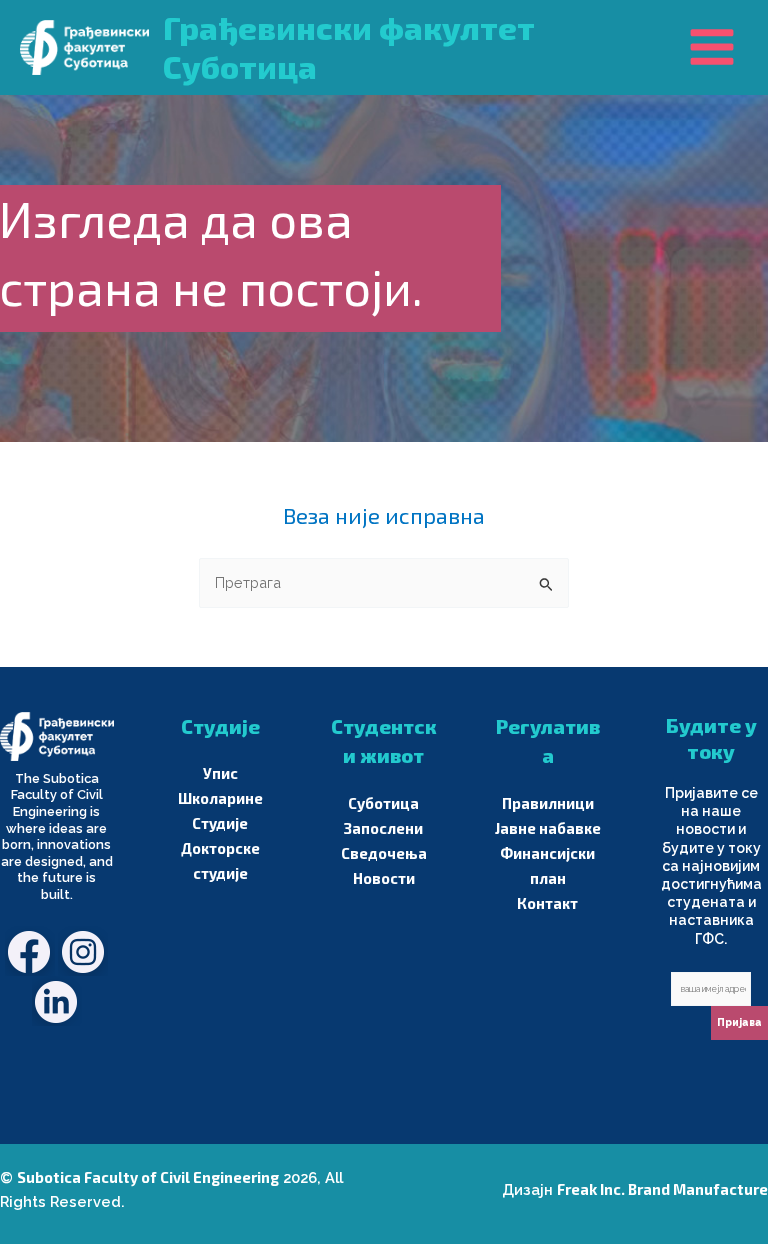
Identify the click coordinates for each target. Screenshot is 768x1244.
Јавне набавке (548, 828)
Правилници (548, 803)
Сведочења (384, 853)
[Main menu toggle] (712, 47)
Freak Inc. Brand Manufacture (662, 1189)
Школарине (220, 798)
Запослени (383, 828)
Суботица (383, 803)
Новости (384, 878)
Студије (220, 823)
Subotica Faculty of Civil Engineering (148, 1177)
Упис (220, 773)
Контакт (547, 903)
